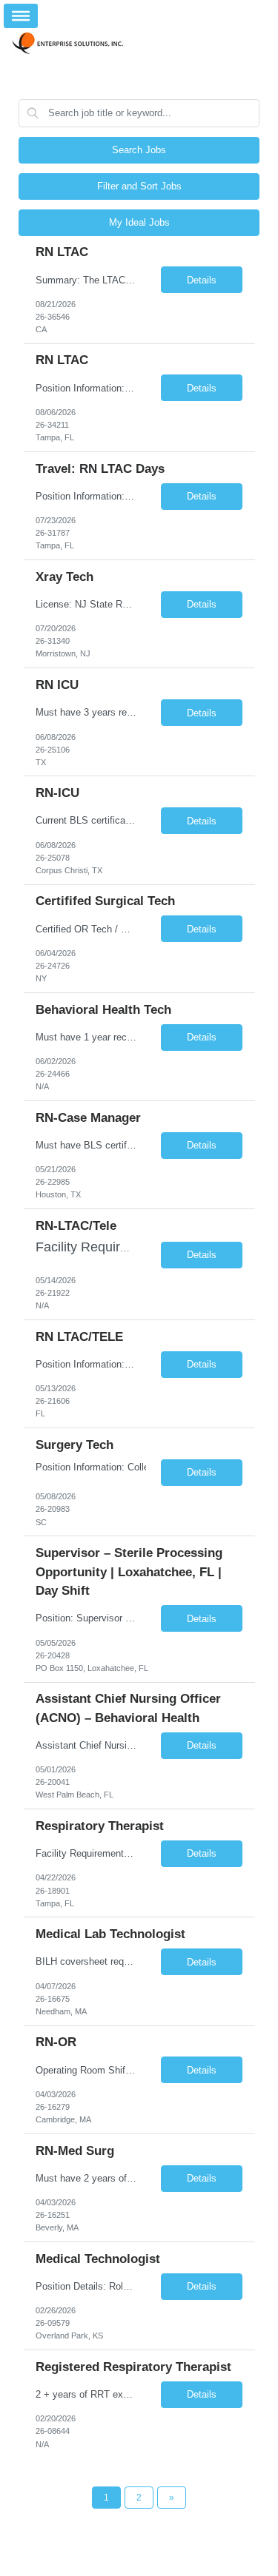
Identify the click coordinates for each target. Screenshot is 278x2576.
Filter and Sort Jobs (139, 186)
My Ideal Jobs (139, 222)
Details (202, 280)
